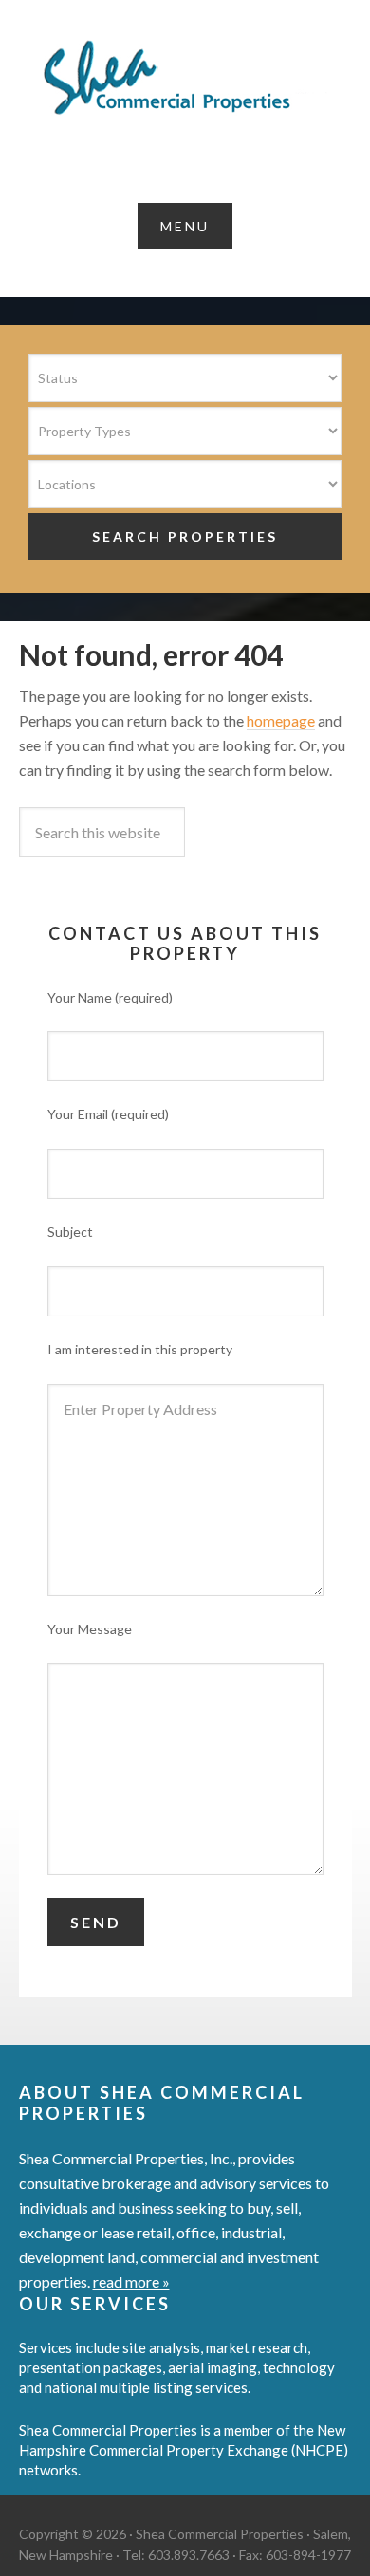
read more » (131, 2282)
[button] (185, 226)
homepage (281, 720)
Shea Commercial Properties (185, 78)
